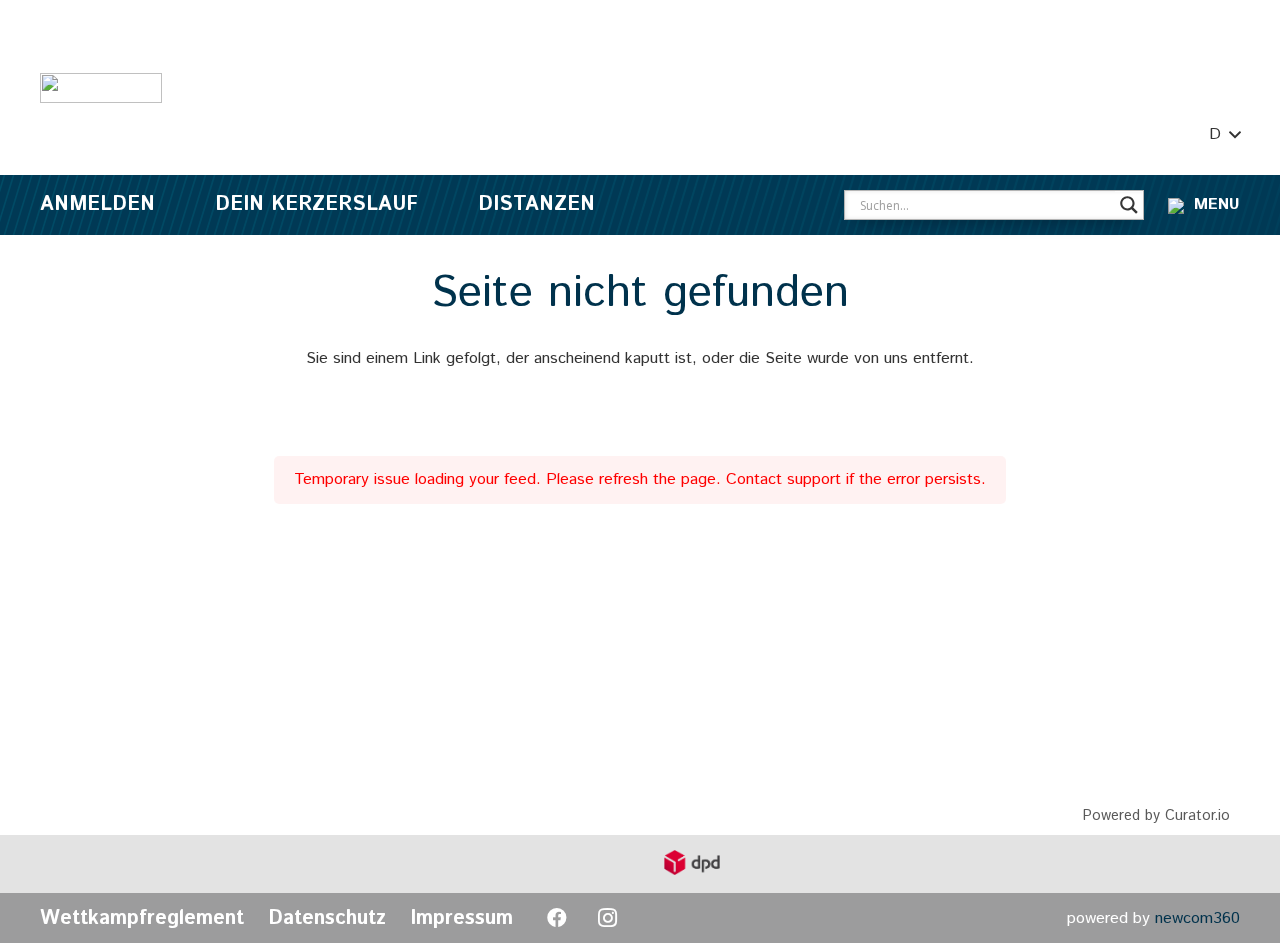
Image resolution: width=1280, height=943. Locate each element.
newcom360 (1197, 918)
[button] (1224, 135)
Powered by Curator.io (1156, 816)
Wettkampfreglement (142, 918)
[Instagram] (607, 918)
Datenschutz (327, 918)
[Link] (101, 88)
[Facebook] (557, 918)
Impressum (461, 918)
